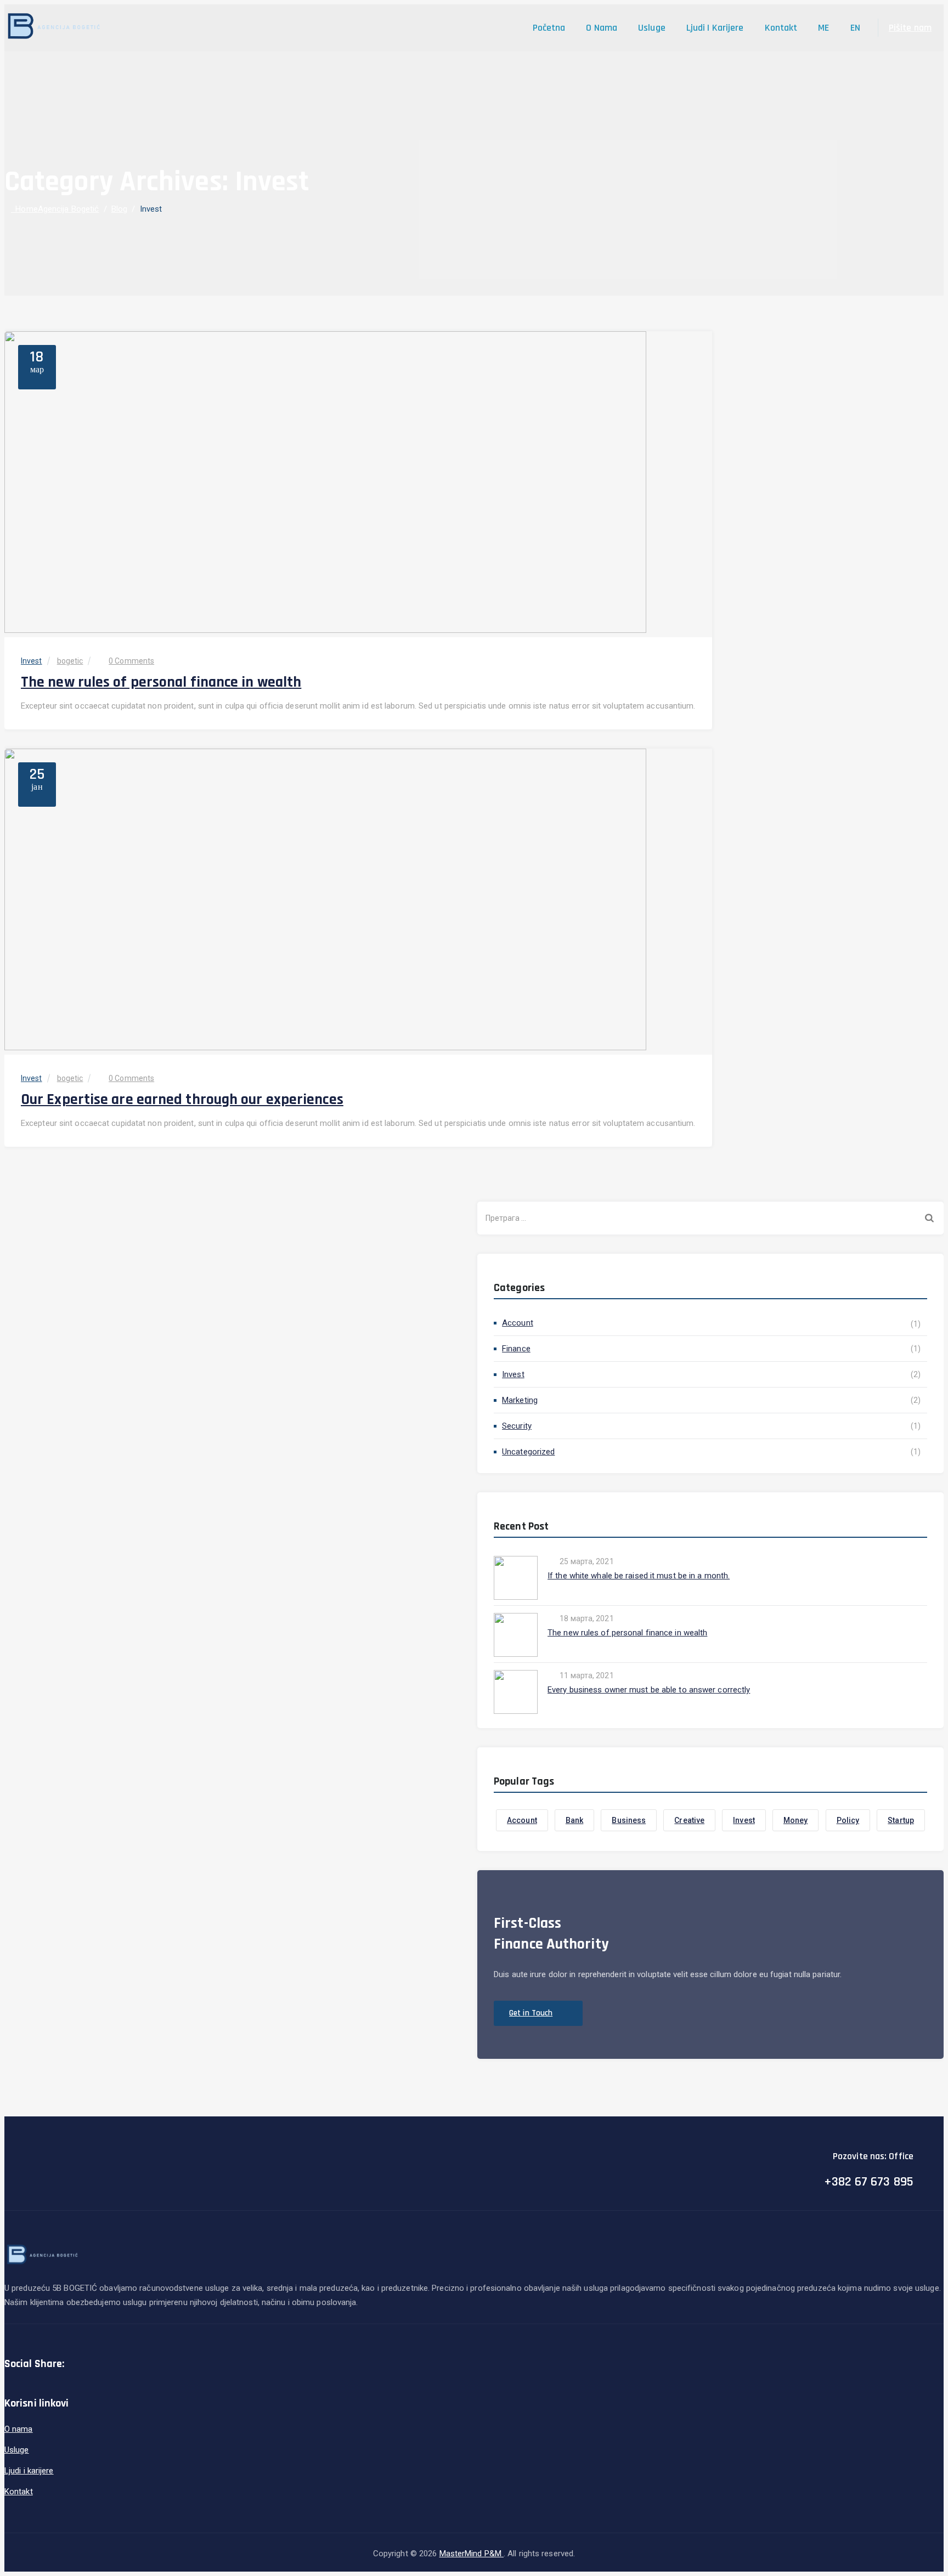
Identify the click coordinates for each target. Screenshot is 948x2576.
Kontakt (781, 28)
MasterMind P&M (472, 2554)
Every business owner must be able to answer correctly (649, 1690)
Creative (689, 1820)
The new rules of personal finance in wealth (161, 682)
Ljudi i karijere (715, 28)
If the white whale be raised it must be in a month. (639, 1576)
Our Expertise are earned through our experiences (182, 1100)
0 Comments (131, 661)
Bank (574, 1820)
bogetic (70, 661)
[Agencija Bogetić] (54, 28)
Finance (516, 1349)
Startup (901, 1820)
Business (629, 1820)
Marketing (520, 1400)
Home (55, 209)
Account (518, 1323)
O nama (602, 28)
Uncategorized (528, 1452)
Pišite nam (910, 28)
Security (517, 1426)
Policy (848, 1820)
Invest (32, 661)
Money (796, 1820)
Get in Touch (531, 2013)
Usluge (652, 28)
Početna (549, 28)
